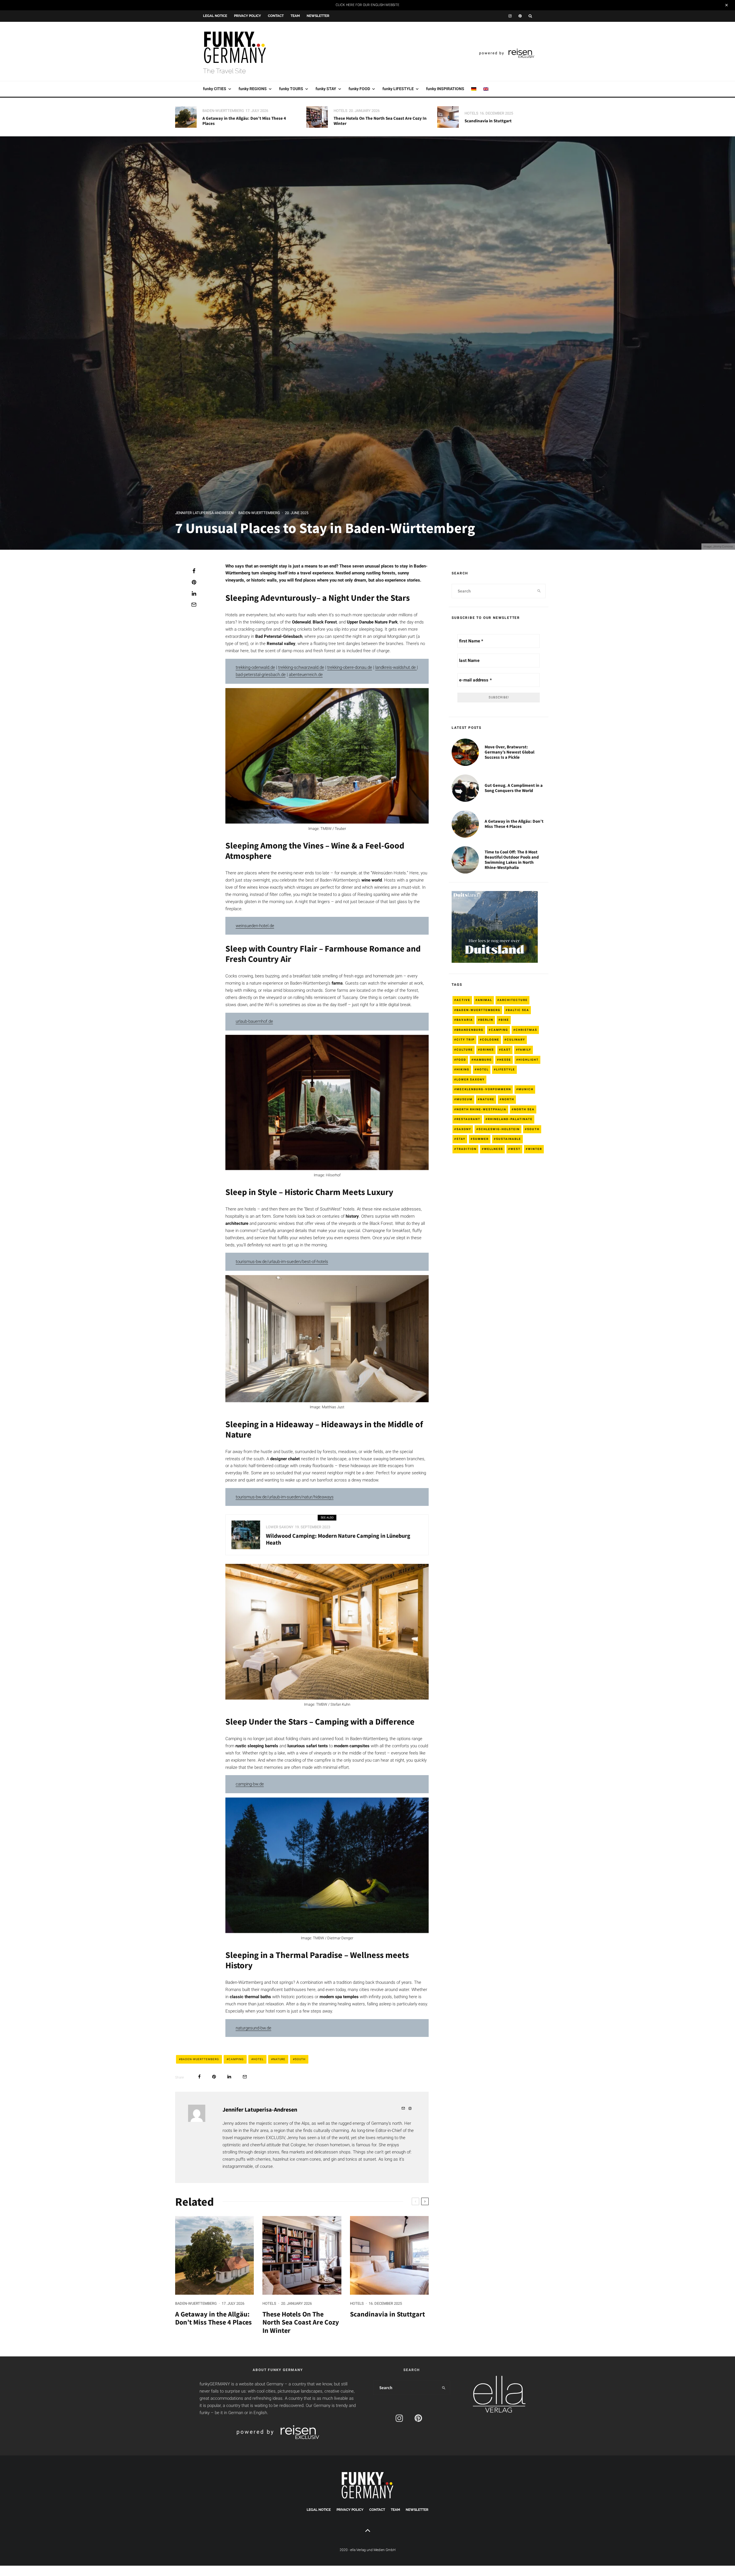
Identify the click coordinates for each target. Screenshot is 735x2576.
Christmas (526, 1030)
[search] (539, 591)
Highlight (529, 1060)
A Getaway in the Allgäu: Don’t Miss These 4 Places (244, 121)
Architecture (514, 1000)
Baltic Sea (519, 1010)
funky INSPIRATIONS (445, 89)
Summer (481, 1139)
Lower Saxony (280, 1527)
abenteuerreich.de (306, 675)
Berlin (487, 1020)
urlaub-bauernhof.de (254, 1021)
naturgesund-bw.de (254, 2028)
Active (463, 1000)
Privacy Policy (247, 16)
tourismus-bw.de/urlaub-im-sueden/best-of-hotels (282, 1262)
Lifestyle (506, 1069)
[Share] (194, 571)
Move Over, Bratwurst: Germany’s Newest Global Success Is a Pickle (509, 752)
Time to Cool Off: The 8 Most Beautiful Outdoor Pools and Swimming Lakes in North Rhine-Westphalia (512, 860)
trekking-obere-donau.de (350, 667)
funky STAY (326, 89)
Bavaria (465, 1020)
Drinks (487, 1050)
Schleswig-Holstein (499, 1129)
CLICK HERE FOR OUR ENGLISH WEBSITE (367, 5)
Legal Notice (215, 16)
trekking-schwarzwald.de (301, 667)
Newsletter (318, 16)
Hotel (258, 2059)
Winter (535, 1149)
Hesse (505, 1060)
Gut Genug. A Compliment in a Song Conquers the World (514, 788)
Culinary (516, 1040)
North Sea (524, 1109)
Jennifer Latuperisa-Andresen (204, 513)
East (506, 1050)
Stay (461, 1139)
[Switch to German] (474, 89)
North (508, 1099)
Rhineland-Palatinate (510, 1119)
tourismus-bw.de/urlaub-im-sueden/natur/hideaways (285, 1497)
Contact (276, 16)
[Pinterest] (520, 16)
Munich (526, 1089)
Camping (236, 2059)
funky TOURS (291, 89)
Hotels (341, 111)
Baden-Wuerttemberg (223, 111)
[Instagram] (510, 16)
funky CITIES (215, 89)
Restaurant (468, 1119)
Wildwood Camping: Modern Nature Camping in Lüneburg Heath (338, 1539)
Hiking (463, 1069)
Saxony (464, 1129)
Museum (465, 1099)
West (516, 1149)
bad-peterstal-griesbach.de (261, 675)
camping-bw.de (250, 1784)
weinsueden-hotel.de (255, 926)
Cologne (491, 1040)
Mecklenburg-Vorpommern (484, 1089)
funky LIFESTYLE (398, 89)
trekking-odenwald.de (255, 667)
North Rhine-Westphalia (481, 1109)
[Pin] (194, 582)
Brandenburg (470, 1030)
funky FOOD (359, 89)
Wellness (494, 1149)
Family (525, 1050)
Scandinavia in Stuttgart (488, 121)
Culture (465, 1050)
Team (295, 16)
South (300, 2059)
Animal (485, 1000)
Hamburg (483, 1060)
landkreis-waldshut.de (396, 667)
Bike (505, 1020)
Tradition (467, 1149)
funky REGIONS (253, 89)
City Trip (466, 1040)
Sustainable (509, 1139)
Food (461, 1060)
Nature (279, 2059)
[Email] (194, 605)
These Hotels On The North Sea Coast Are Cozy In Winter (380, 121)
